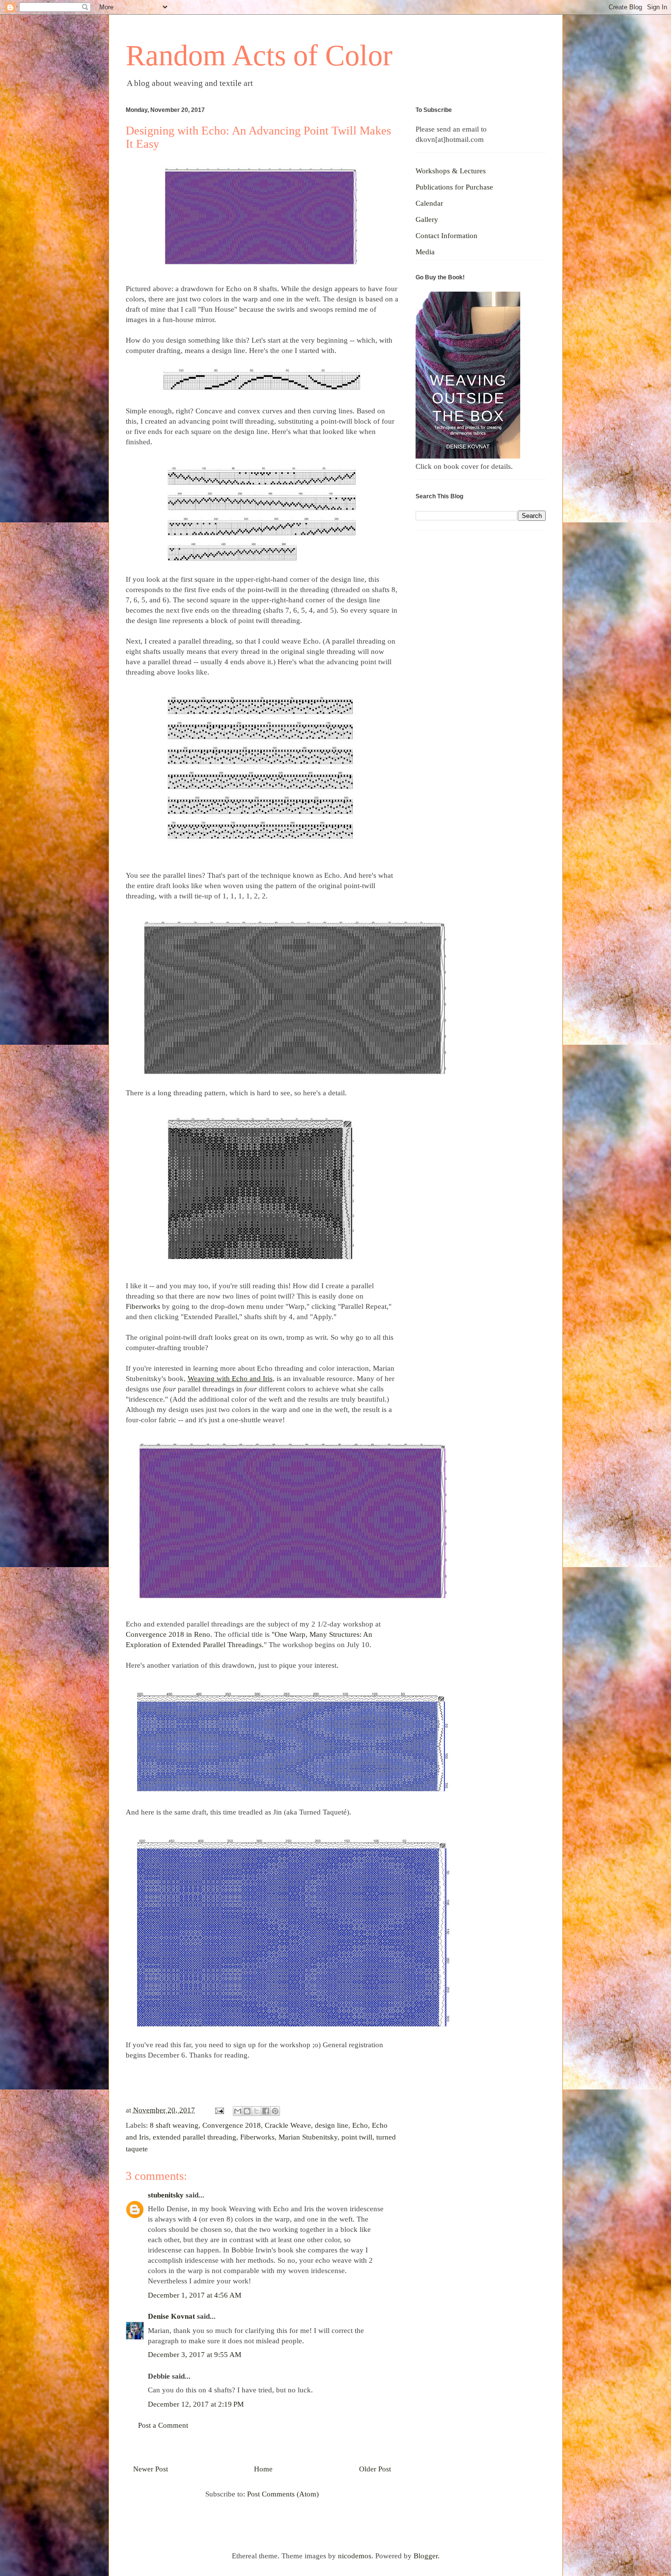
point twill (357, 2137)
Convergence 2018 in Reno (168, 1634)
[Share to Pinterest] (275, 2111)
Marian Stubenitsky (308, 2137)
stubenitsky (166, 2195)
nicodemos (355, 2556)
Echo (360, 2125)
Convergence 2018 (232, 2125)
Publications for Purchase (454, 187)
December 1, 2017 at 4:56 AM (195, 2295)
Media (425, 252)
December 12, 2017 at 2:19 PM (196, 2404)
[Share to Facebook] (266, 2111)
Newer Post (151, 2469)
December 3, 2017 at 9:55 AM (195, 2355)
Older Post (375, 2469)
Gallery (427, 219)
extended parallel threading (195, 2137)
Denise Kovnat (171, 2316)
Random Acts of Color (259, 55)
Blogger (426, 2556)
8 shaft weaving (174, 2125)
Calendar (429, 203)
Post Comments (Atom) (283, 2494)
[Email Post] (219, 2110)
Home (263, 2469)
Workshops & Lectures (451, 171)
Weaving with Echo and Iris (230, 1379)
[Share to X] (256, 2111)
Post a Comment (163, 2425)
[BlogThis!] (247, 2111)
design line (332, 2125)
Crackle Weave (288, 2125)
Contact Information (447, 236)
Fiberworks (143, 1306)
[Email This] (238, 2111)
